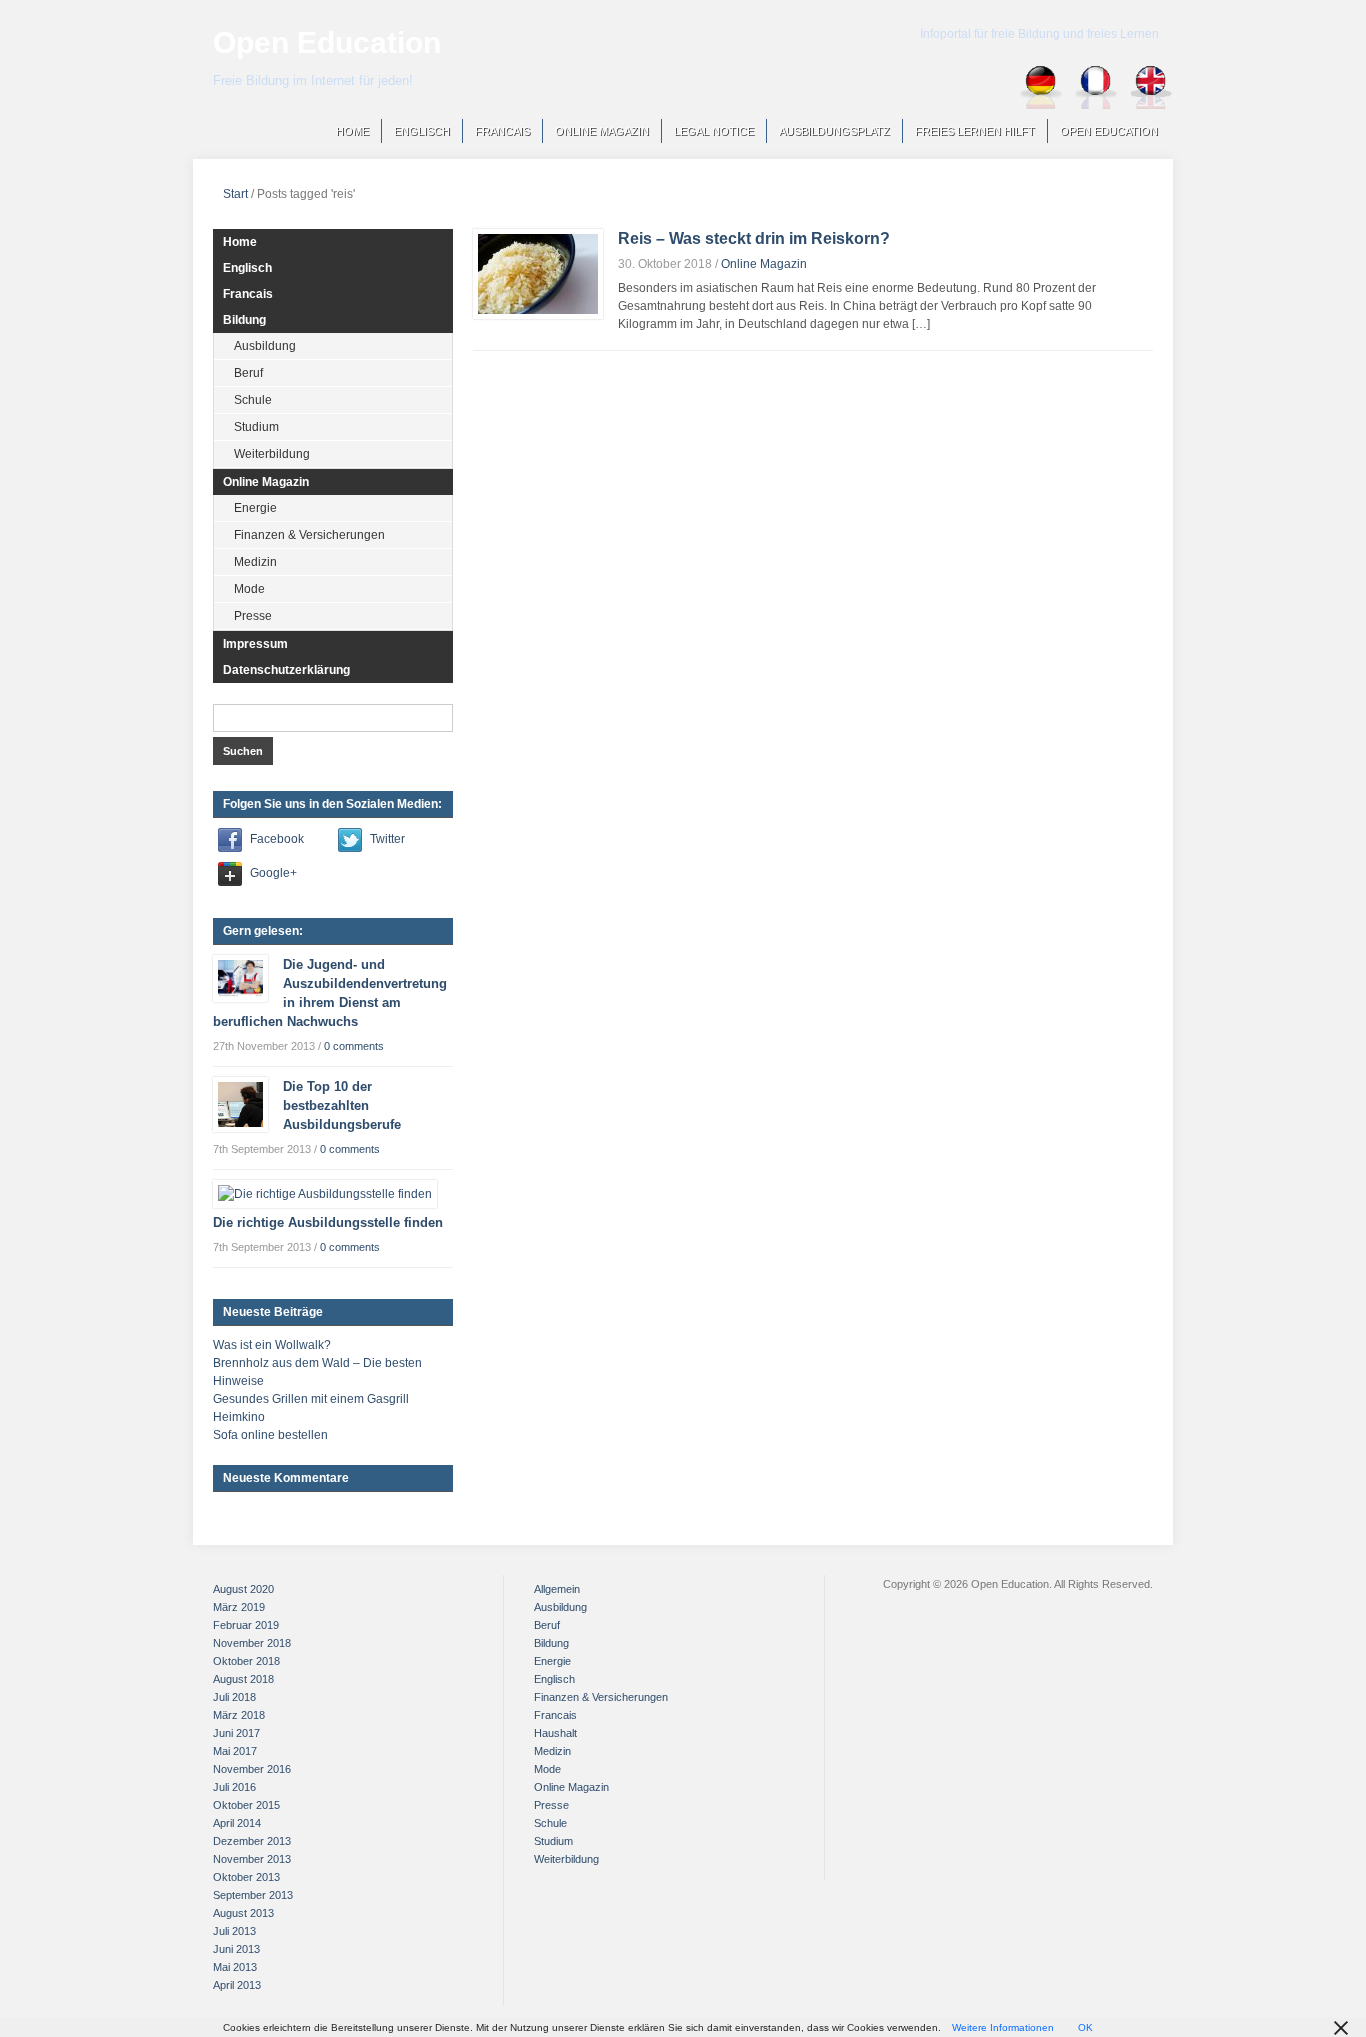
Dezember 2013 (252, 1841)
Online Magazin (602, 131)
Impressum (255, 644)
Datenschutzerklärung (286, 670)
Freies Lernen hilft (975, 131)
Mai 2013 (235, 1967)
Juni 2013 (236, 1949)
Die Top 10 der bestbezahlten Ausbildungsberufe (342, 1105)
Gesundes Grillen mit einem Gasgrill (311, 1399)
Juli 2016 (234, 1787)
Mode (249, 589)
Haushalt (555, 1733)
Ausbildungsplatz (834, 131)
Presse (253, 616)
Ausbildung (265, 346)
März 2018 (239, 1715)
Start (235, 194)
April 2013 (237, 1985)
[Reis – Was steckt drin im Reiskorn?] (538, 273)
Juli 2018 (234, 1697)
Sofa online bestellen (270, 1435)
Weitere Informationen (1003, 2027)
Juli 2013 (234, 1931)
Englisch (422, 131)
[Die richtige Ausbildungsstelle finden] (325, 1193)
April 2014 (237, 1823)
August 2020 (243, 1589)
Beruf (248, 373)
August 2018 (243, 1679)
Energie (255, 508)
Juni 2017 (236, 1733)
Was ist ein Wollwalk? (272, 1345)
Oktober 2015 (246, 1805)
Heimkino (239, 1417)
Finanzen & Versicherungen (309, 535)
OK (1085, 2027)
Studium (256, 427)
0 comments (354, 1046)
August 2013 (243, 1913)
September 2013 (253, 1895)
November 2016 (252, 1769)
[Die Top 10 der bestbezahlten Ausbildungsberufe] (240, 1104)
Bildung (244, 320)
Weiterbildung (272, 454)
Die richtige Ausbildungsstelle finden (328, 1222)
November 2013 (252, 1859)
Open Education (327, 42)
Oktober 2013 (246, 1877)
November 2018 (252, 1643)
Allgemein (557, 1589)
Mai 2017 (235, 1751)
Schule (253, 400)
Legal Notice (714, 131)
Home (352, 131)
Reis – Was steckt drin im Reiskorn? (754, 238)
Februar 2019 (246, 1625)
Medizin (255, 562)
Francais (502, 131)
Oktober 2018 (246, 1661)
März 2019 (239, 1607)
